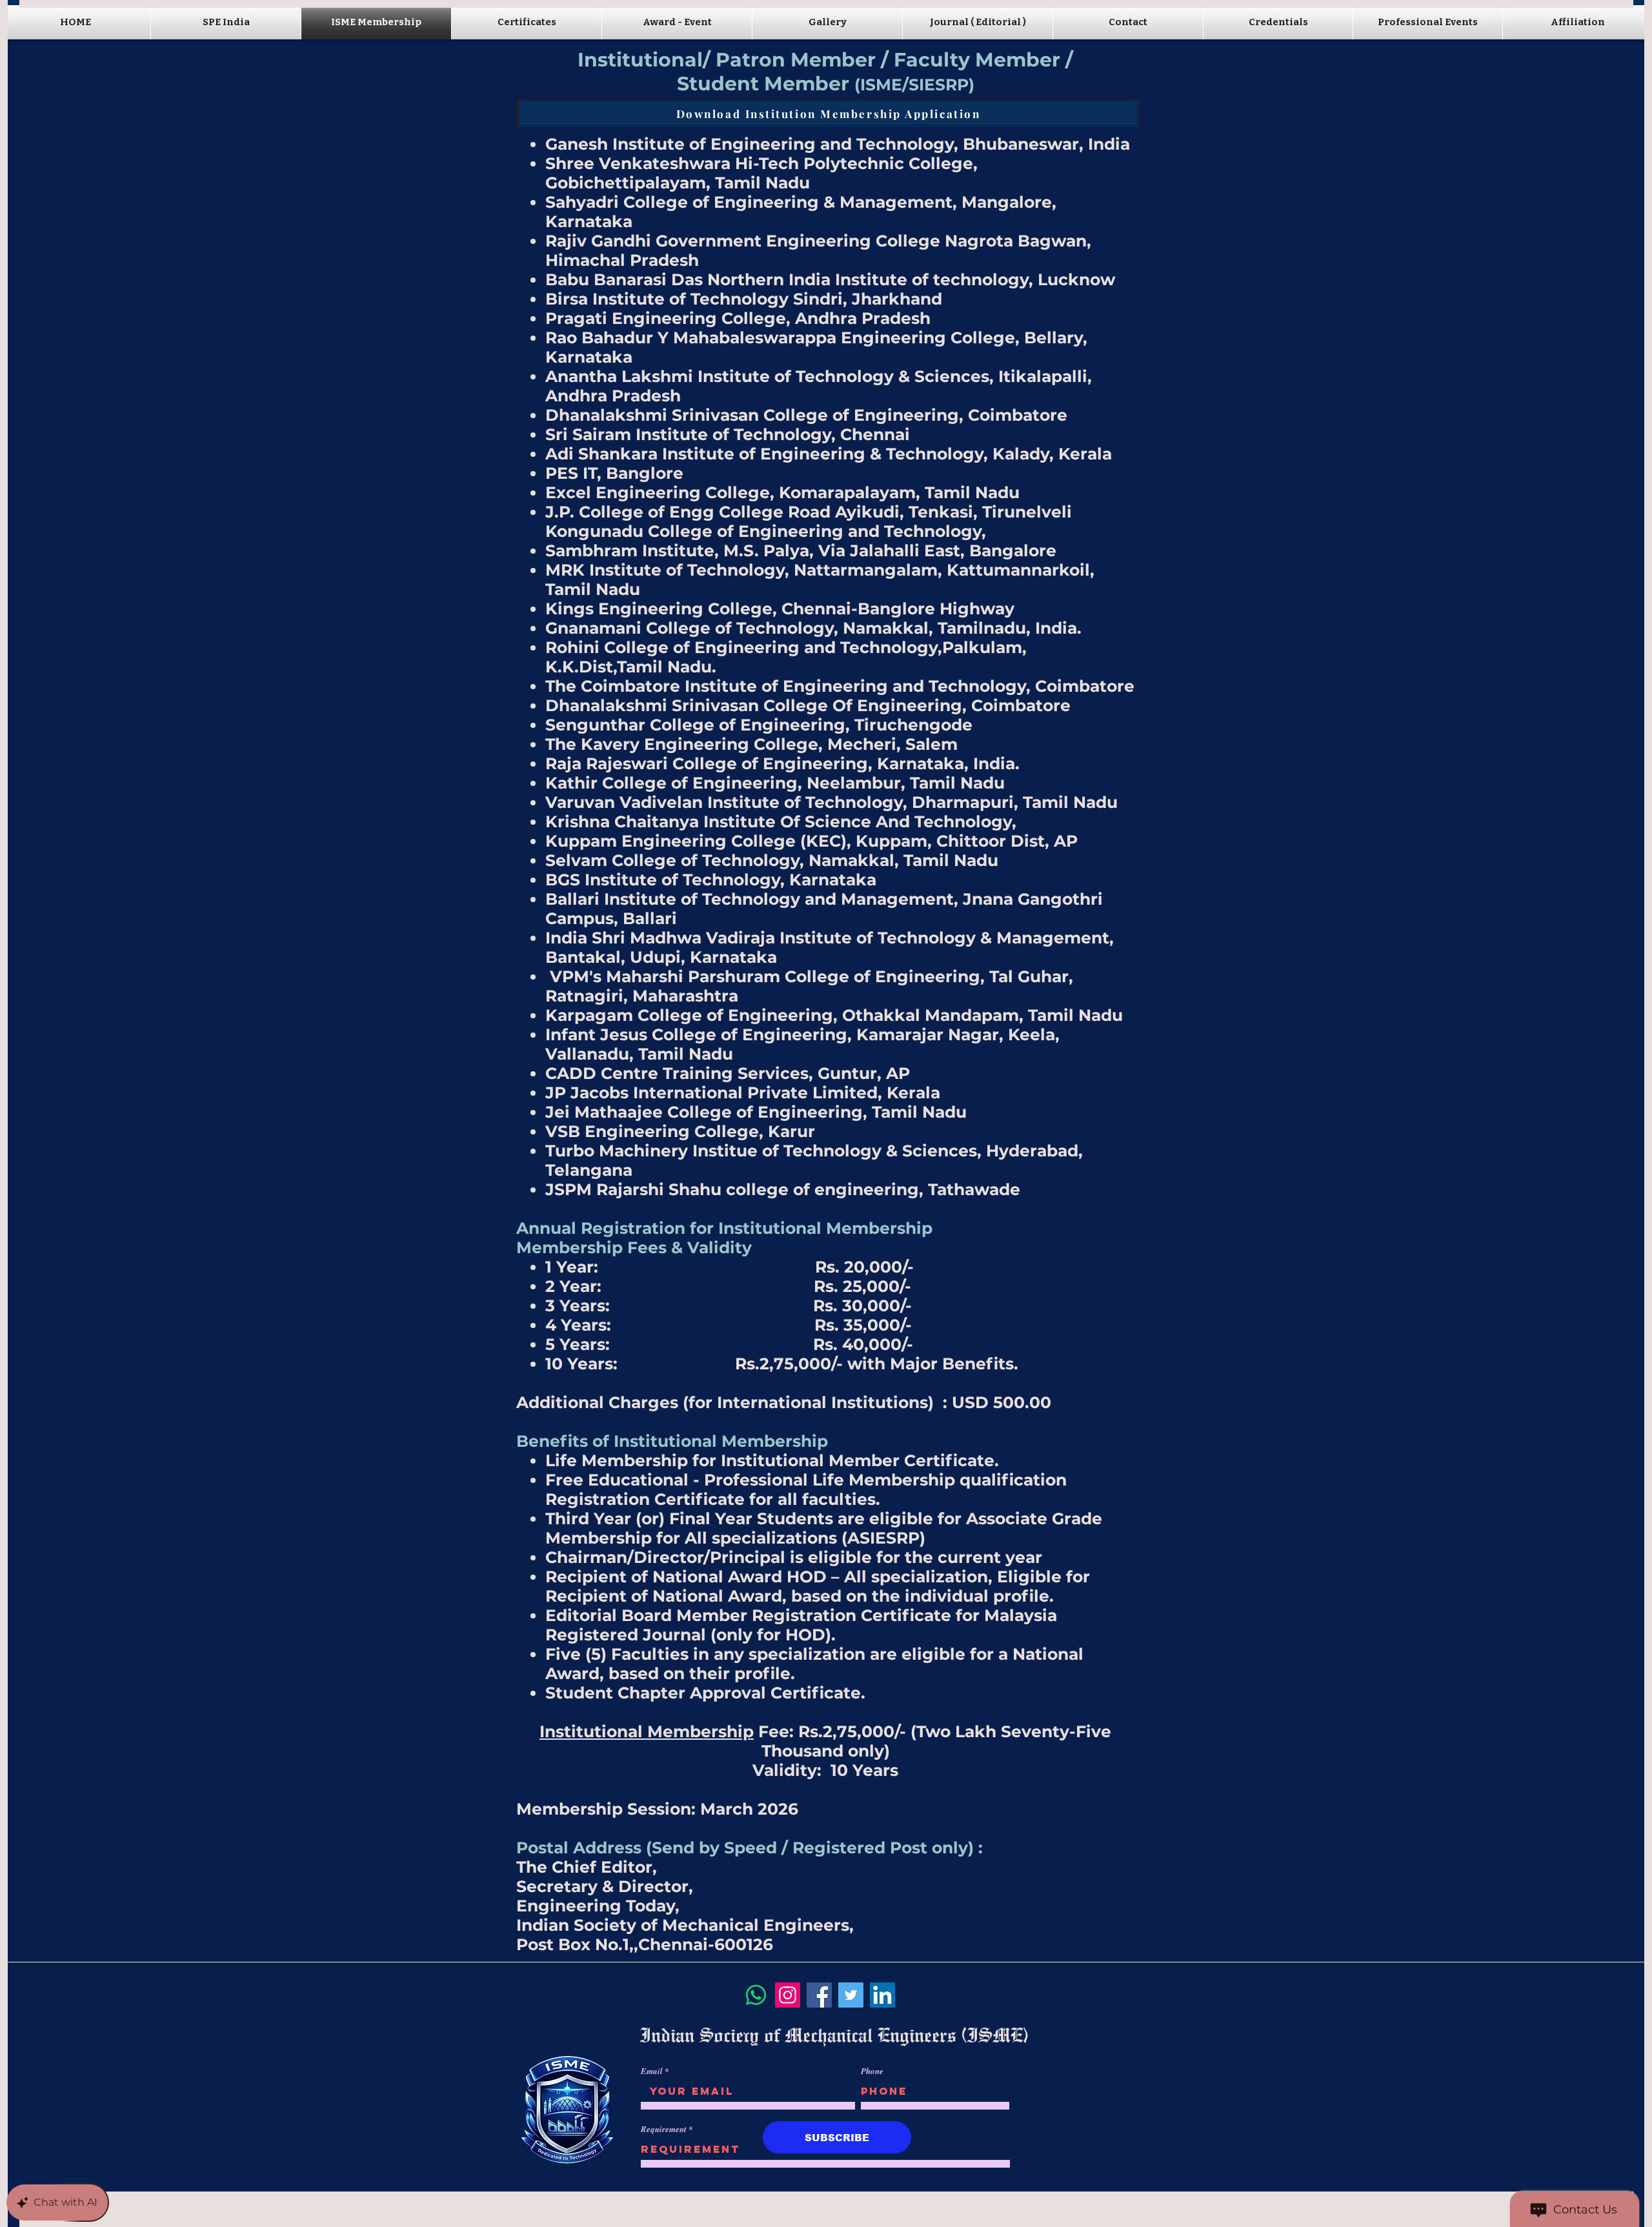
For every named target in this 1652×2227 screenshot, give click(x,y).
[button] (527, 22)
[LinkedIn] (882, 1995)
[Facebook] (819, 1995)
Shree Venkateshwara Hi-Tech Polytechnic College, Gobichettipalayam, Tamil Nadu (761, 173)
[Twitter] (851, 1995)
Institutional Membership (825, 1228)
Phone (872, 2071)
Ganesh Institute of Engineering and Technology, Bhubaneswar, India (838, 144)
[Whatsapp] (756, 1995)
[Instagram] (788, 1995)
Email (652, 2071)
